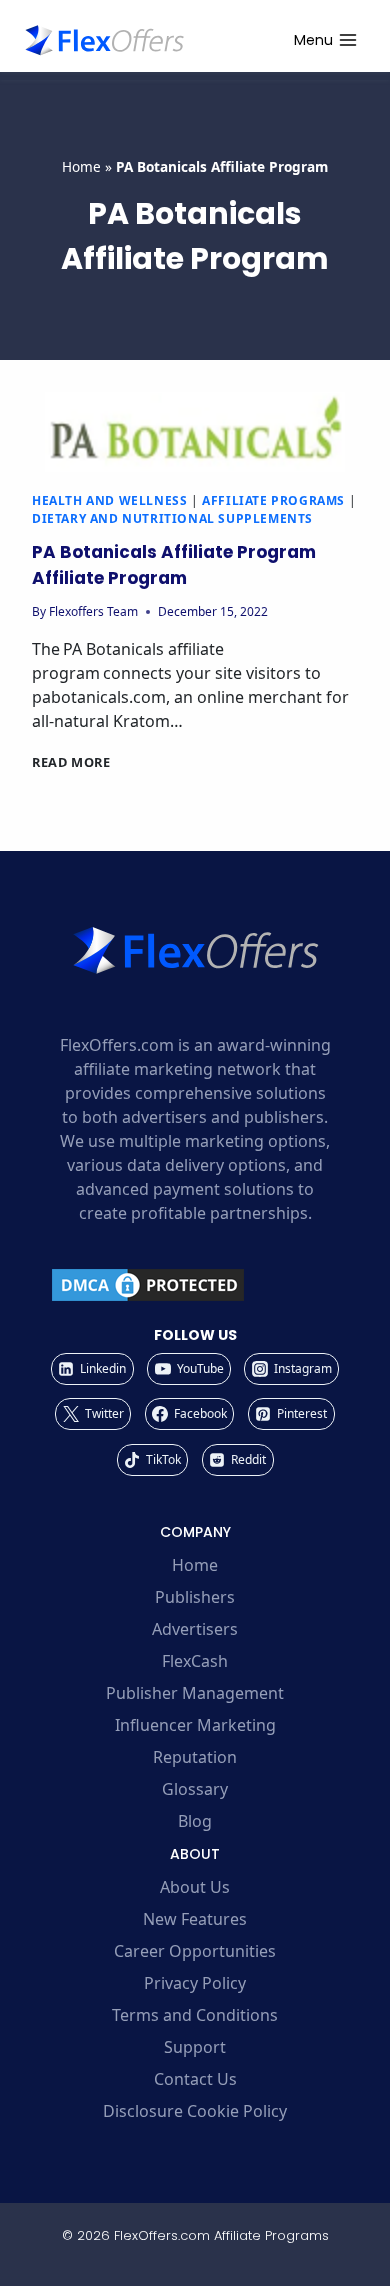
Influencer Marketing (195, 1725)
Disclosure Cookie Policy (195, 2111)
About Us (195, 1887)
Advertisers (195, 1629)
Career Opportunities (195, 1951)
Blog (195, 1821)
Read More (71, 762)
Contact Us (195, 2079)
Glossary (195, 1789)
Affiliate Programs (273, 500)
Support (195, 2047)
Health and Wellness (109, 500)
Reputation (195, 1757)
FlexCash (195, 1661)
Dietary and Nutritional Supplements (172, 518)
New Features (195, 1919)
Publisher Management (195, 1693)
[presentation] (195, 432)
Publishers (195, 1597)
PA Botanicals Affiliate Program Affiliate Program (174, 565)
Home (81, 166)
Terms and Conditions (195, 2015)
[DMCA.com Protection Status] (195, 1285)
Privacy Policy (195, 1983)
